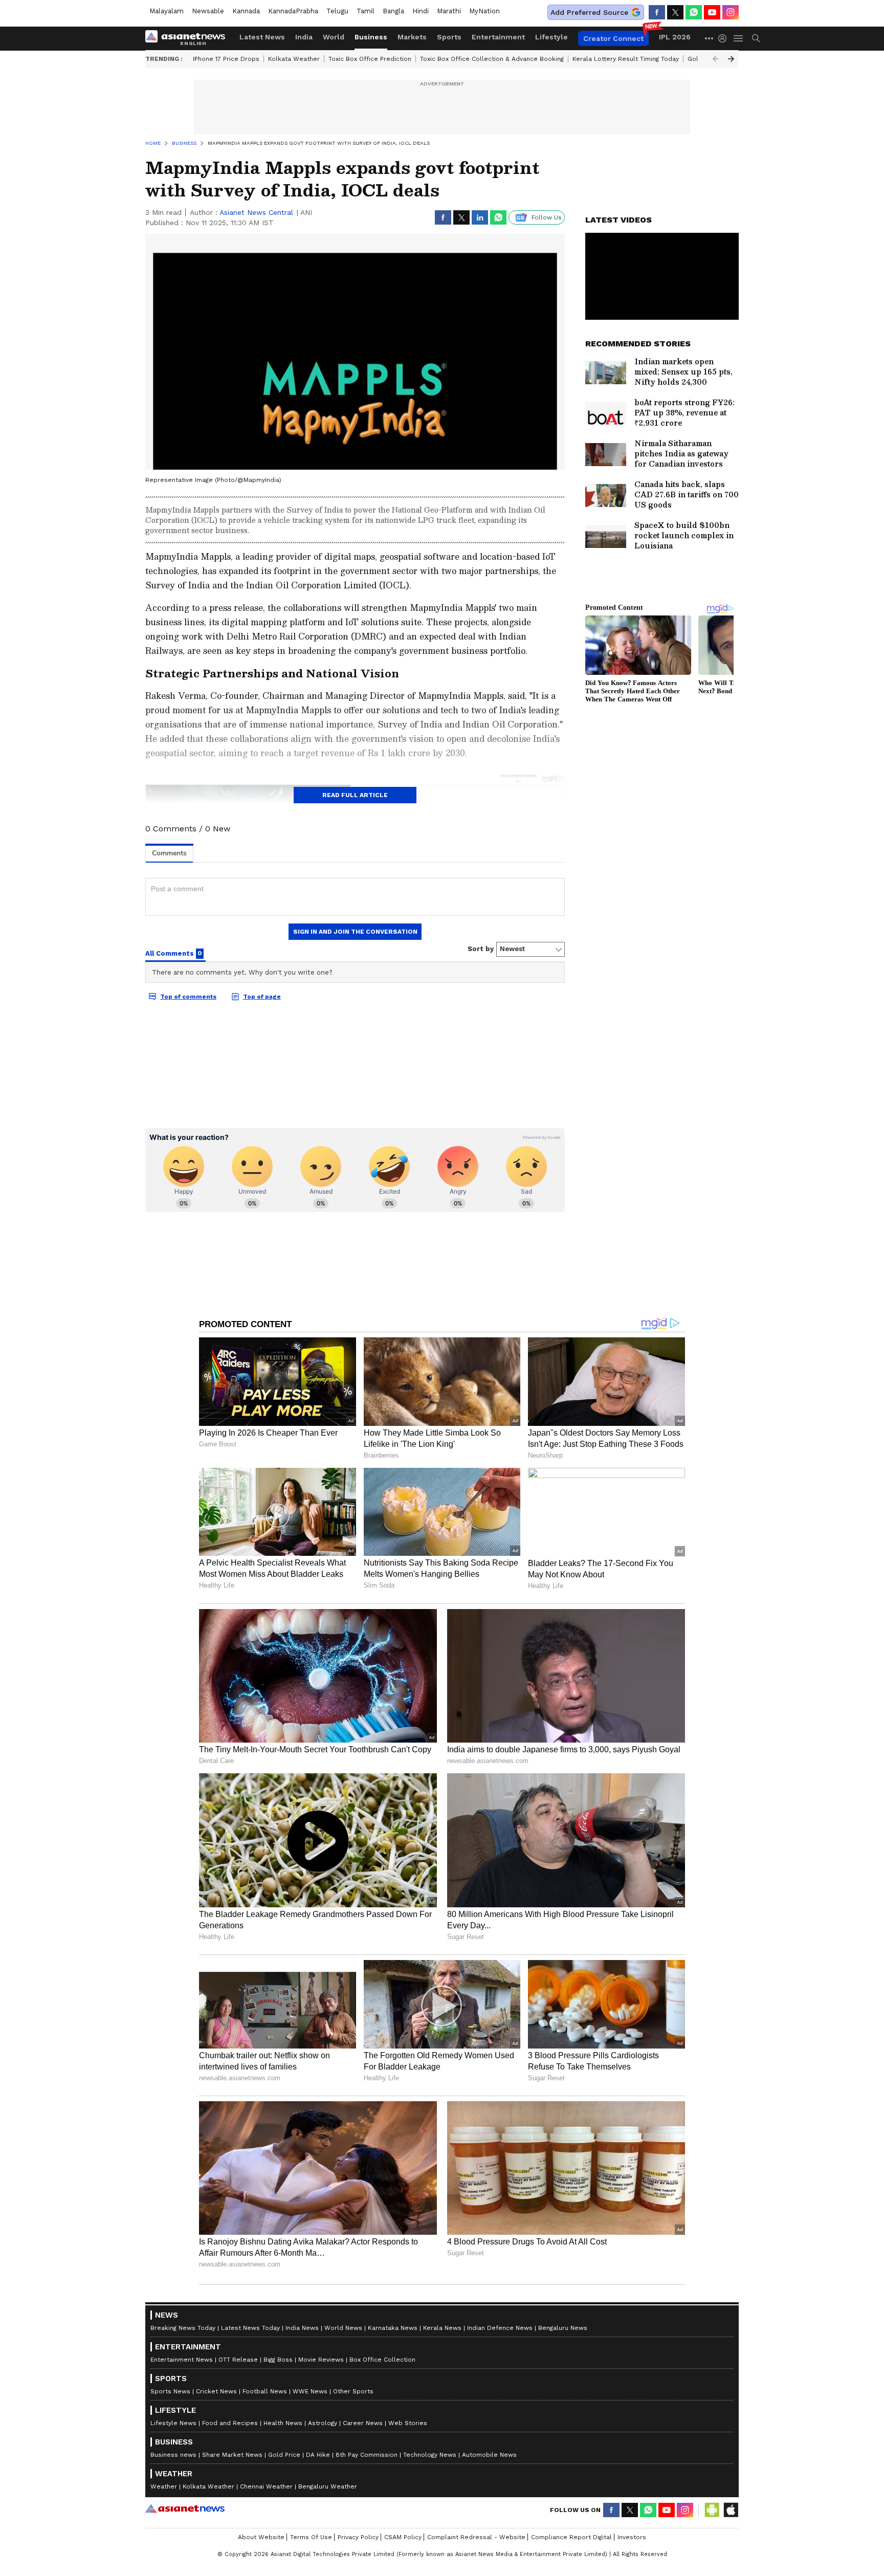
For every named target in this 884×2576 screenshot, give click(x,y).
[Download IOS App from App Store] (731, 2510)
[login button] (725, 38)
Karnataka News (393, 2328)
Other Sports (353, 2391)
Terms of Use (311, 2537)
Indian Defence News (500, 2328)
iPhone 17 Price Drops (226, 59)
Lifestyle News (173, 2423)
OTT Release (238, 2360)
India (304, 37)
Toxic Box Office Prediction (370, 59)
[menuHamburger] (739, 38)
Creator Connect (613, 38)
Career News (363, 2423)
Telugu (337, 11)
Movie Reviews (321, 2360)
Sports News (170, 2391)
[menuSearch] (756, 38)
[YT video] (712, 12)
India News (302, 2328)
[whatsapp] (694, 12)
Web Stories (408, 2423)
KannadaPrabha (293, 11)
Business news (173, 2455)
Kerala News (442, 2328)
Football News (265, 2391)
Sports (449, 37)
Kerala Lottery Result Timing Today (626, 59)
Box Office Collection (382, 2360)
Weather (164, 2486)
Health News (283, 2423)
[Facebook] (657, 12)
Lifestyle (551, 37)
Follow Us (547, 217)
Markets (412, 37)
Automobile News (489, 2455)
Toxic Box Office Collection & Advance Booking (492, 59)
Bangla (393, 11)
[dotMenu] (710, 38)
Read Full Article (355, 795)
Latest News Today (250, 2328)
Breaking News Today (183, 2328)
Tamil (366, 11)
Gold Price (284, 2455)
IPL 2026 (675, 37)
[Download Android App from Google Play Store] (712, 2510)
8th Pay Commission (367, 2455)
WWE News (310, 2391)
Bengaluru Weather (328, 2486)
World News (343, 2328)
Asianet (185, 2508)
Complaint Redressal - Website (476, 2537)
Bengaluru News (563, 2328)
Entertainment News (182, 2360)
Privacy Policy (358, 2537)
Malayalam (167, 11)
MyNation (484, 11)
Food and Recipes (230, 2423)
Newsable (208, 11)
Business (371, 37)
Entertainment (498, 37)
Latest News (262, 37)
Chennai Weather (266, 2486)
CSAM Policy (403, 2537)
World (334, 37)
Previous (716, 59)
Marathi (449, 11)
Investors (632, 2537)
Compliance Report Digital (571, 2537)
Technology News (430, 2455)
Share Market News (232, 2455)
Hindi (421, 11)
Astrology (323, 2423)
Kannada (246, 11)
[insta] (731, 12)
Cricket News (216, 2391)
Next (731, 59)
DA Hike (318, 2455)
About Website (261, 2537)
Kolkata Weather (294, 59)
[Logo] (189, 38)
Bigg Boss (278, 2360)
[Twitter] (675, 12)
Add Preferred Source (589, 12)
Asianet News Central (256, 212)
